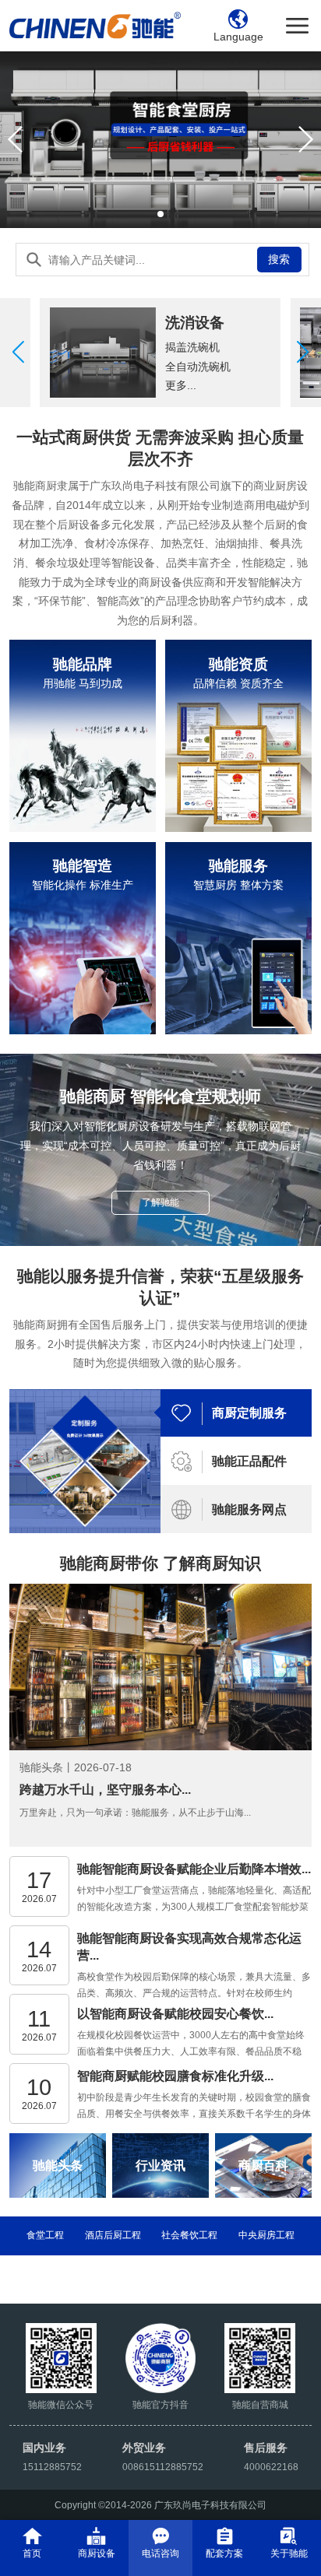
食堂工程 (45, 2235)
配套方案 (224, 2553)
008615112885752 (163, 2467)
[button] (303, 353)
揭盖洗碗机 (192, 347)
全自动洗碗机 (198, 367)
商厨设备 (97, 2553)
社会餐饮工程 (189, 2235)
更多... (181, 385)
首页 (32, 2553)
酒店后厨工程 (113, 2235)
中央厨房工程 (266, 2235)
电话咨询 (160, 2553)
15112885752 (52, 2467)
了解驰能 (160, 1202)
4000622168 (271, 2467)
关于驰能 (289, 2553)
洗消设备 (195, 323)
